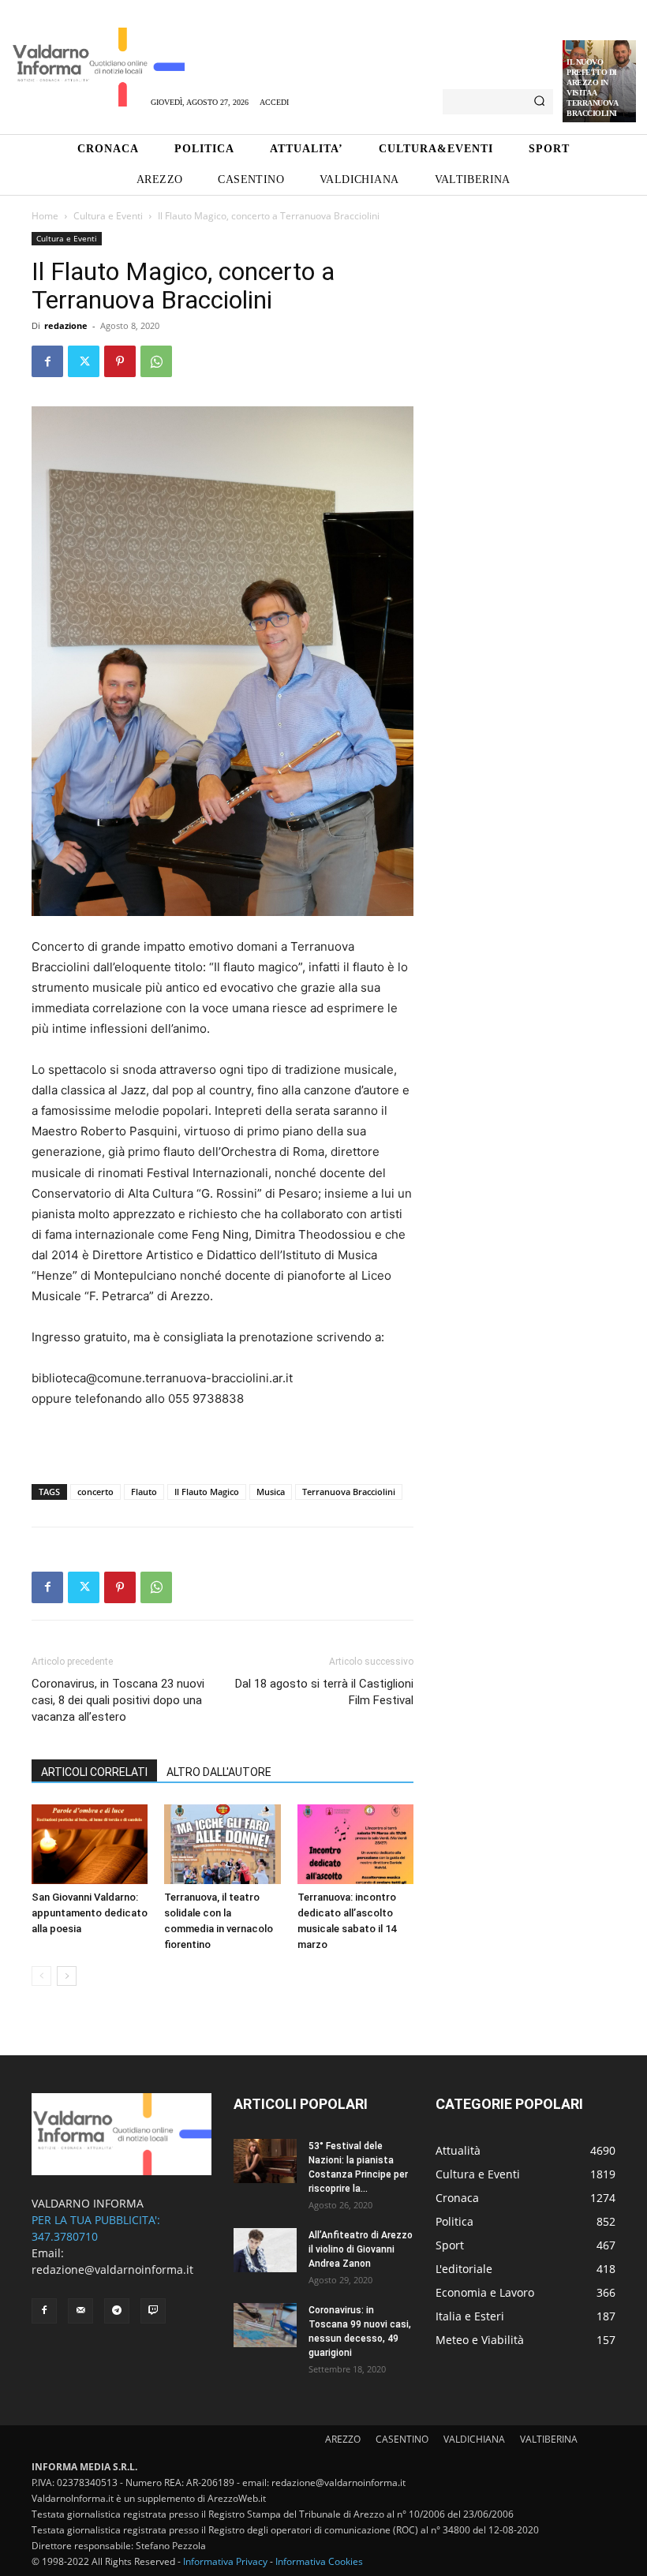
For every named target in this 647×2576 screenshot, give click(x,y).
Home (45, 216)
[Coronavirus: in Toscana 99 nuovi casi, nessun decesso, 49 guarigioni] (265, 2325)
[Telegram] (117, 2311)
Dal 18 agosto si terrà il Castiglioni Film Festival (324, 1692)
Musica (271, 1492)
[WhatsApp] (156, 361)
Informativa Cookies (319, 2561)
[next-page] (67, 1976)
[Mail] (80, 2311)
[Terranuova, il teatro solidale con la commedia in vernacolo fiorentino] (222, 1844)
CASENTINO (402, 2439)
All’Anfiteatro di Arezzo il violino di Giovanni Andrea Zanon (361, 2249)
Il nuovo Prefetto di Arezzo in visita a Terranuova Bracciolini (592, 88)
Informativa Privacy (225, 2561)
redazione (66, 325)
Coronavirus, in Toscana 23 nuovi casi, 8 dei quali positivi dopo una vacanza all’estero (118, 1700)
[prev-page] (41, 1976)
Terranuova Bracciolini (349, 1492)
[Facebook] (47, 361)
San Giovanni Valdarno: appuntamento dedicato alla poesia (90, 1913)
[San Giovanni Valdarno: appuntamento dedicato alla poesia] (90, 1844)
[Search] (539, 102)
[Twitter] (84, 361)
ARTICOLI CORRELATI (94, 1772)
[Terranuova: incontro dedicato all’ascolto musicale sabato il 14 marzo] (355, 1844)
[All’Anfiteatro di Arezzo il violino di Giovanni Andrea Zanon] (265, 2250)
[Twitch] (153, 2311)
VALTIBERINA (549, 2439)
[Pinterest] (120, 361)
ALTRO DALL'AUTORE (219, 1772)
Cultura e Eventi (108, 216)
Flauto (144, 1492)
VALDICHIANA (474, 2439)
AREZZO (343, 2439)
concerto (95, 1492)
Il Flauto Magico (207, 1492)
